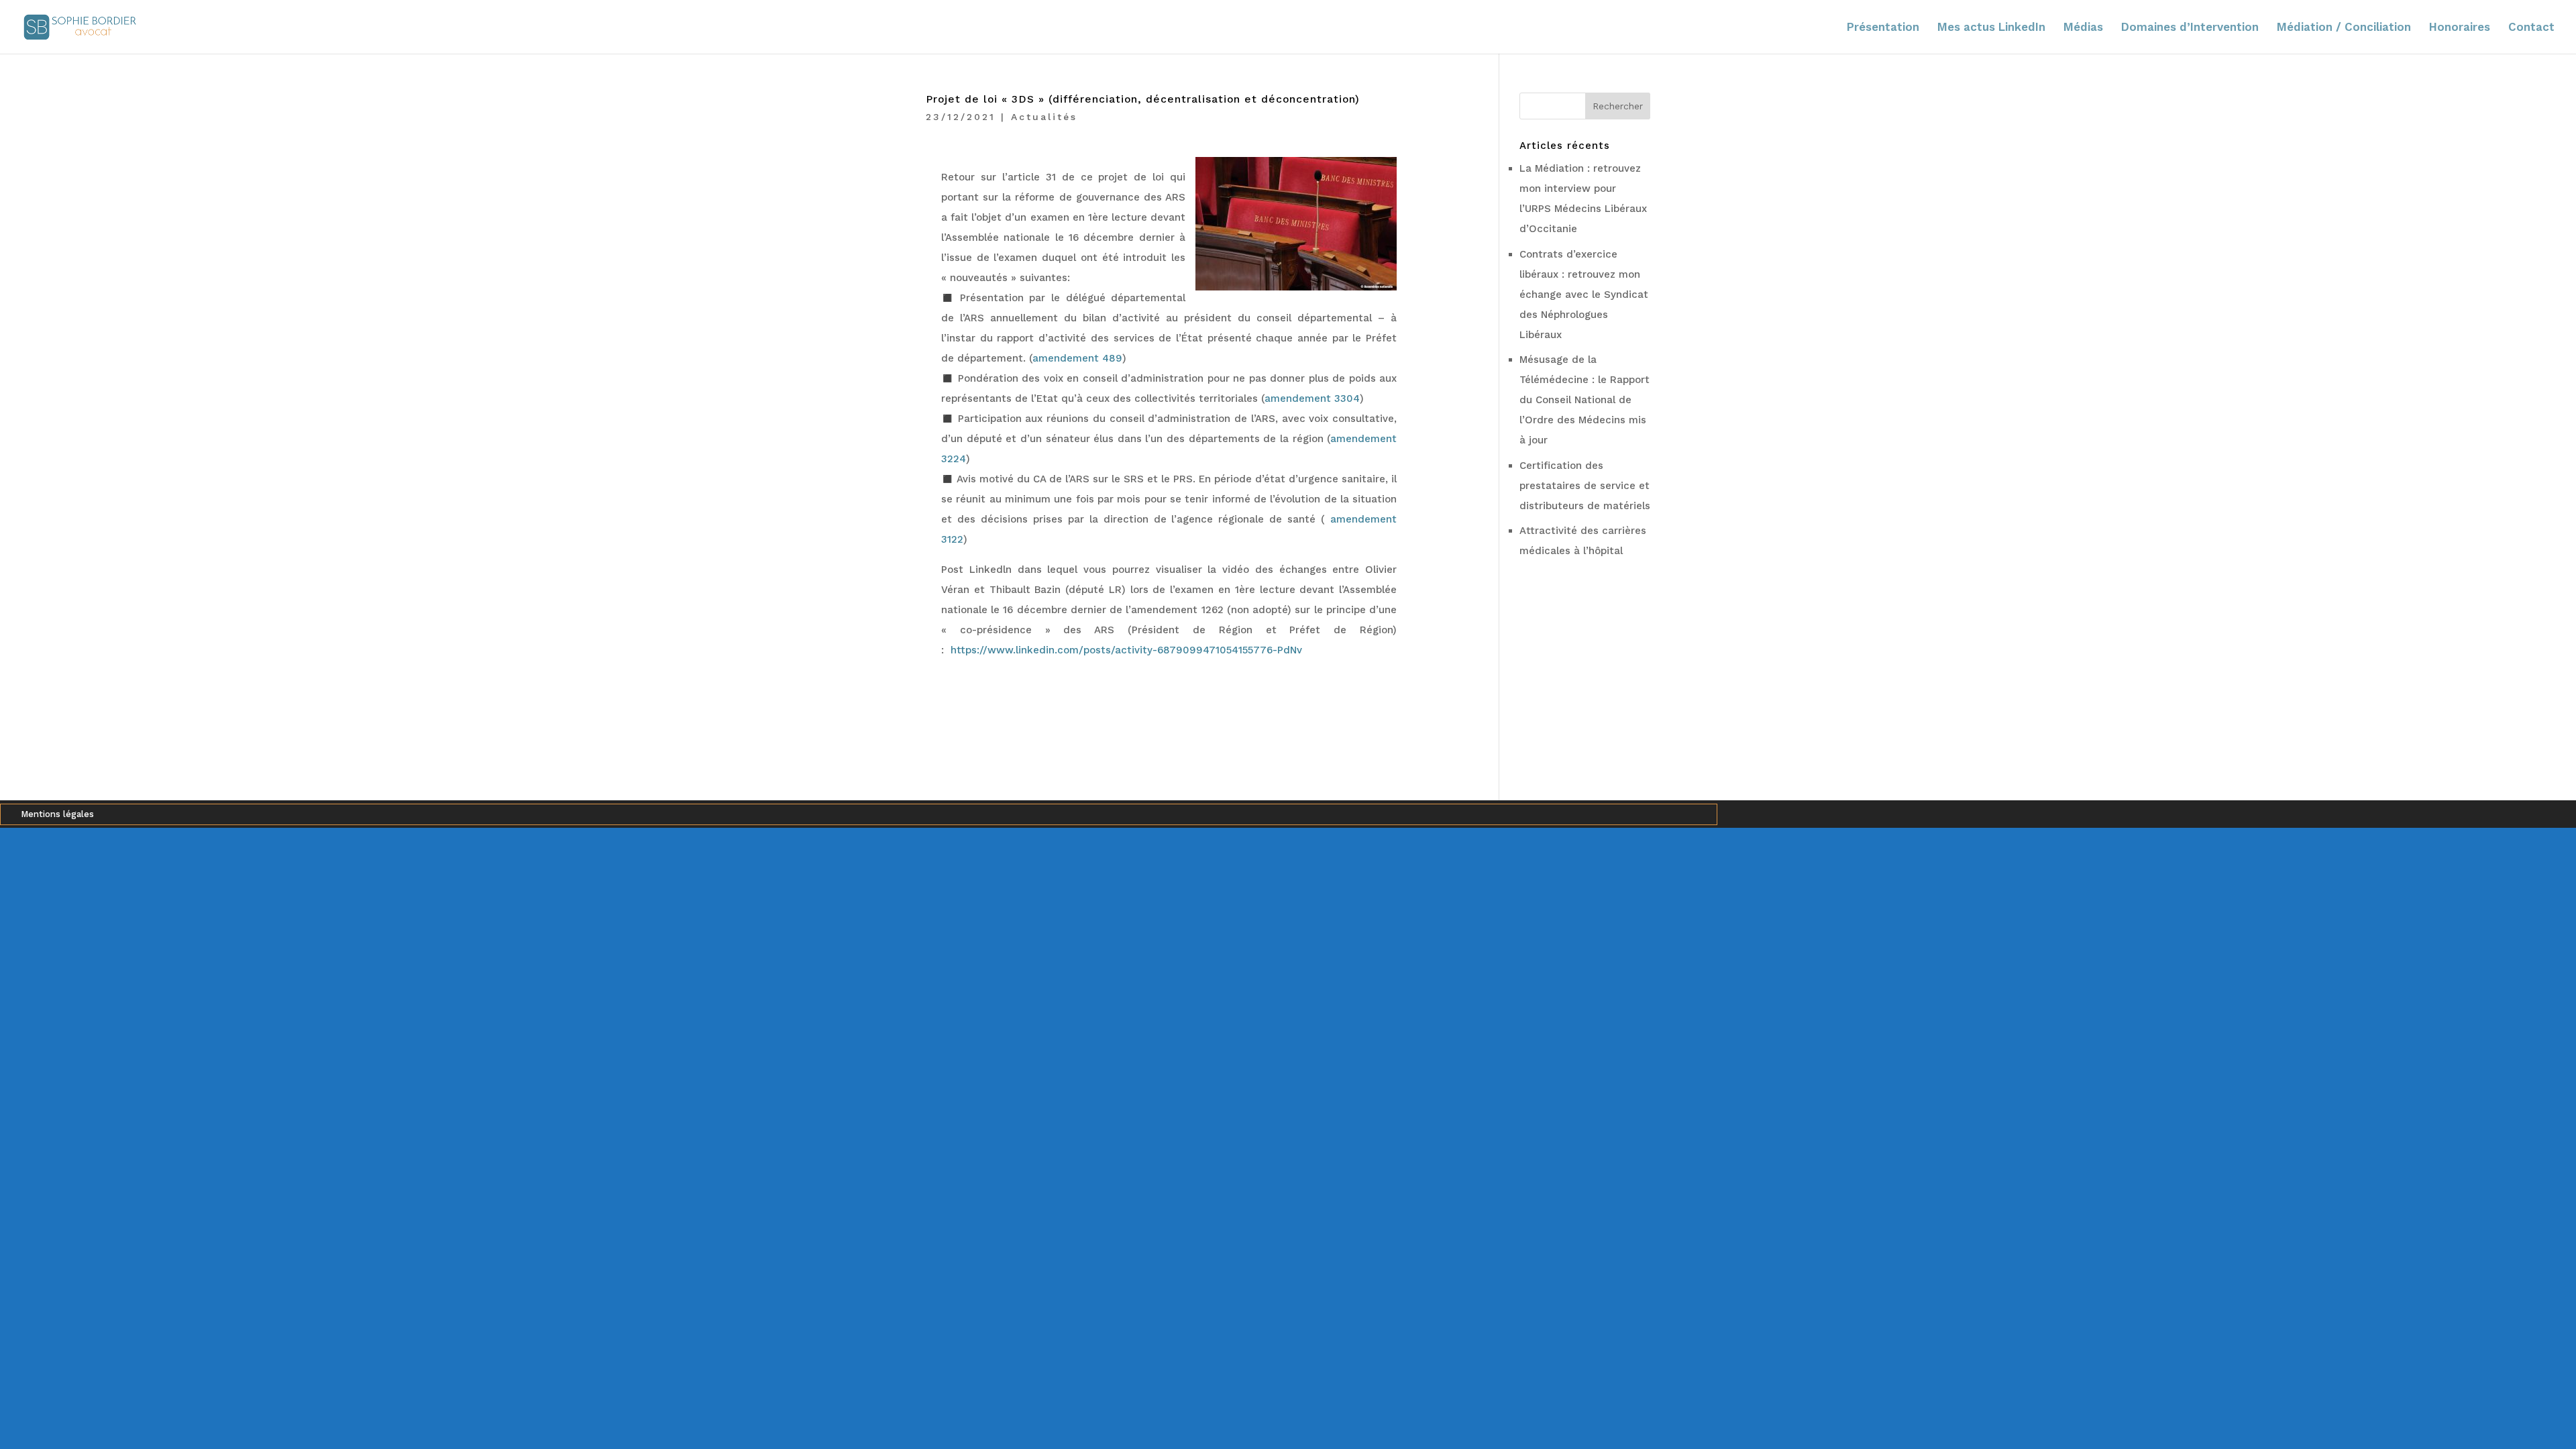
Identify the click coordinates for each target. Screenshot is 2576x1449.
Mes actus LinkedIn (1991, 28)
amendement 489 (1077, 358)
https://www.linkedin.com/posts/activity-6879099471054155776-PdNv (1128, 650)
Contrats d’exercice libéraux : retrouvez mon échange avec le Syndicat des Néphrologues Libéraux (1584, 294)
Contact (2531, 28)
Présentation (1883, 28)
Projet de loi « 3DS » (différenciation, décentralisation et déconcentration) (1143, 99)
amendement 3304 (1312, 398)
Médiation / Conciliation (2344, 28)
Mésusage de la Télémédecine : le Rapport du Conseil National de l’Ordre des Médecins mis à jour (1585, 400)
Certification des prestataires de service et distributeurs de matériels (1585, 486)
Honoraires (2460, 28)
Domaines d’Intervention (2190, 28)
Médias (2083, 28)
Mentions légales (57, 814)
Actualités (1044, 117)
